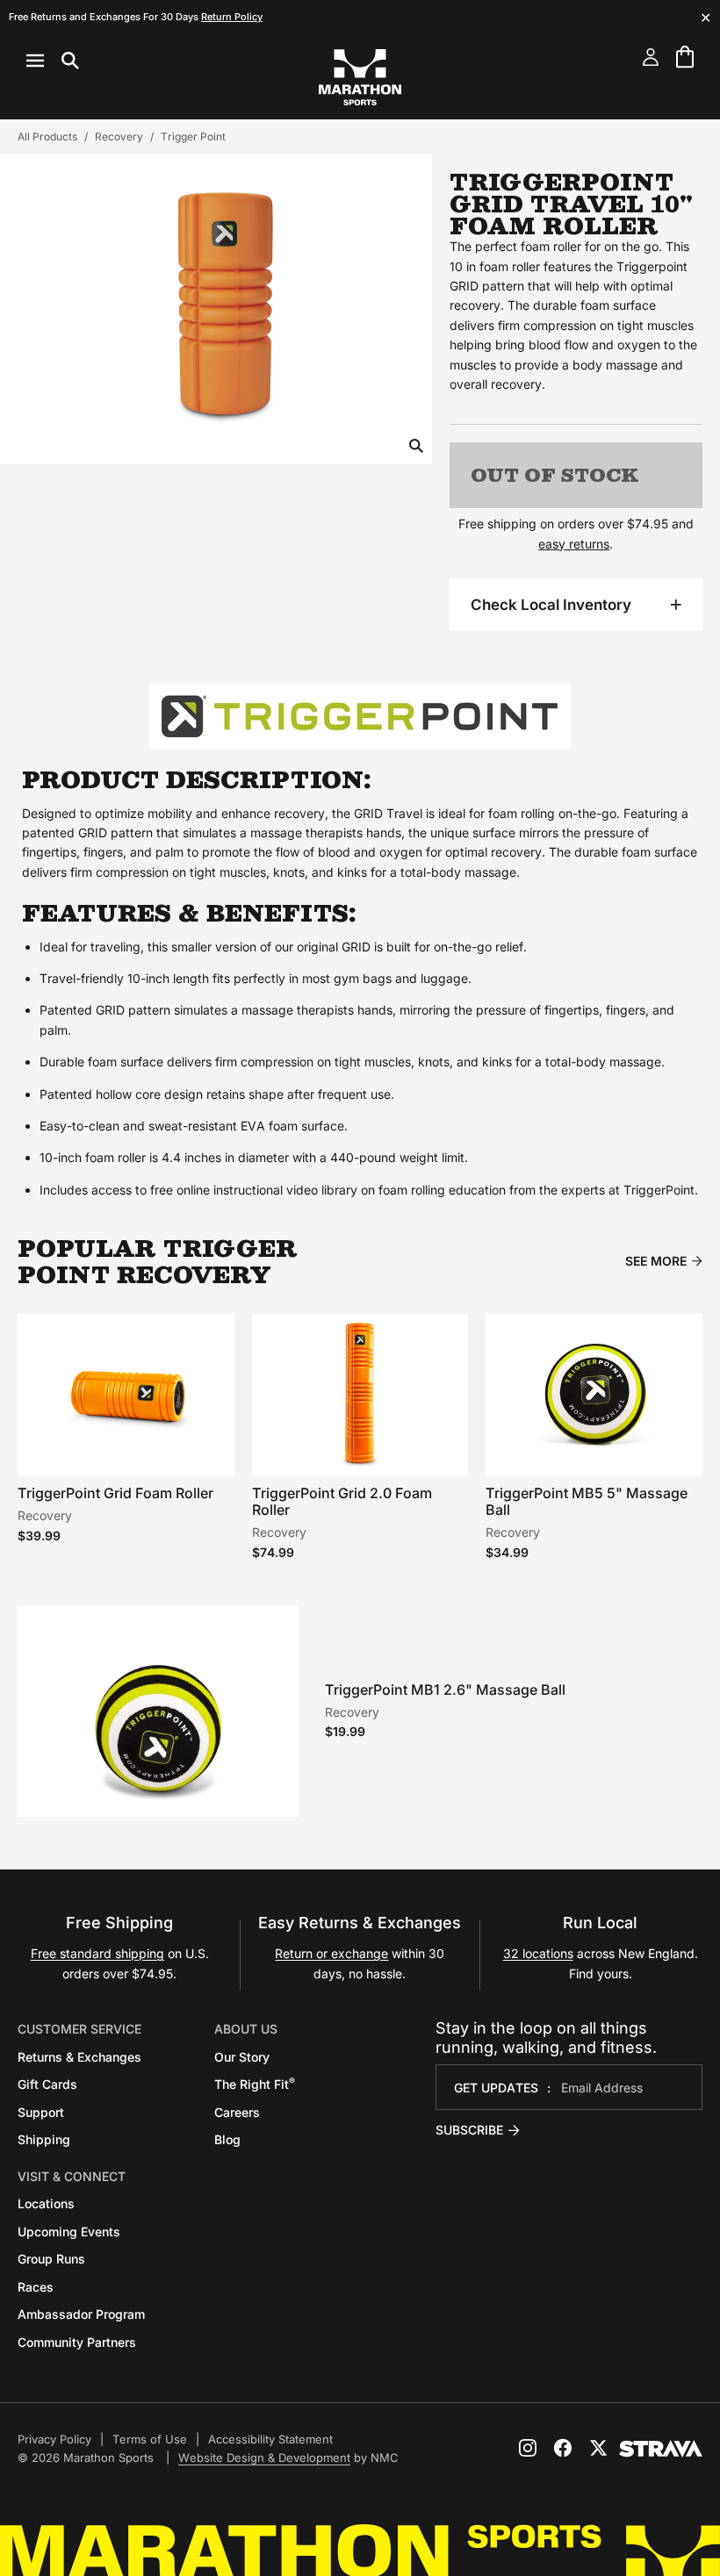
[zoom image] (416, 447)
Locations (46, 2203)
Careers (237, 2112)
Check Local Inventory (551, 605)
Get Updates (496, 2088)
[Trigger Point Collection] (360, 716)
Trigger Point (193, 136)
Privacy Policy (54, 2439)
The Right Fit (255, 2084)
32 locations (538, 1953)
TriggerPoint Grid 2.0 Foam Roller (342, 1501)
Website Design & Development (264, 2458)
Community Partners (77, 2342)
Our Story (242, 2057)
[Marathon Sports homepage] (360, 77)
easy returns (574, 544)
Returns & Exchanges (79, 2057)
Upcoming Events (69, 2232)
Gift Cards (47, 2084)
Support (41, 2112)
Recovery (119, 136)
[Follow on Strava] (661, 2449)
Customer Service (79, 2029)
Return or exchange (331, 1953)
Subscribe (469, 2130)
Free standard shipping (97, 1953)
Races (36, 2287)
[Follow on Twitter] (598, 2448)
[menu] (53, 61)
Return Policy (232, 17)
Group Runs (51, 2259)
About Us (246, 2029)
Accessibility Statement (270, 2439)
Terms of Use (150, 2439)
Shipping (44, 2139)
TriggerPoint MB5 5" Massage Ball (587, 1501)
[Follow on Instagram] (528, 2448)
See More (656, 1261)
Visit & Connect (72, 2176)
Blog (227, 2139)
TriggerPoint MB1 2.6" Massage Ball (445, 1690)
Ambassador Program (81, 2314)
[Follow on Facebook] (563, 2448)
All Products (47, 136)
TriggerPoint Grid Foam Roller (115, 1493)
